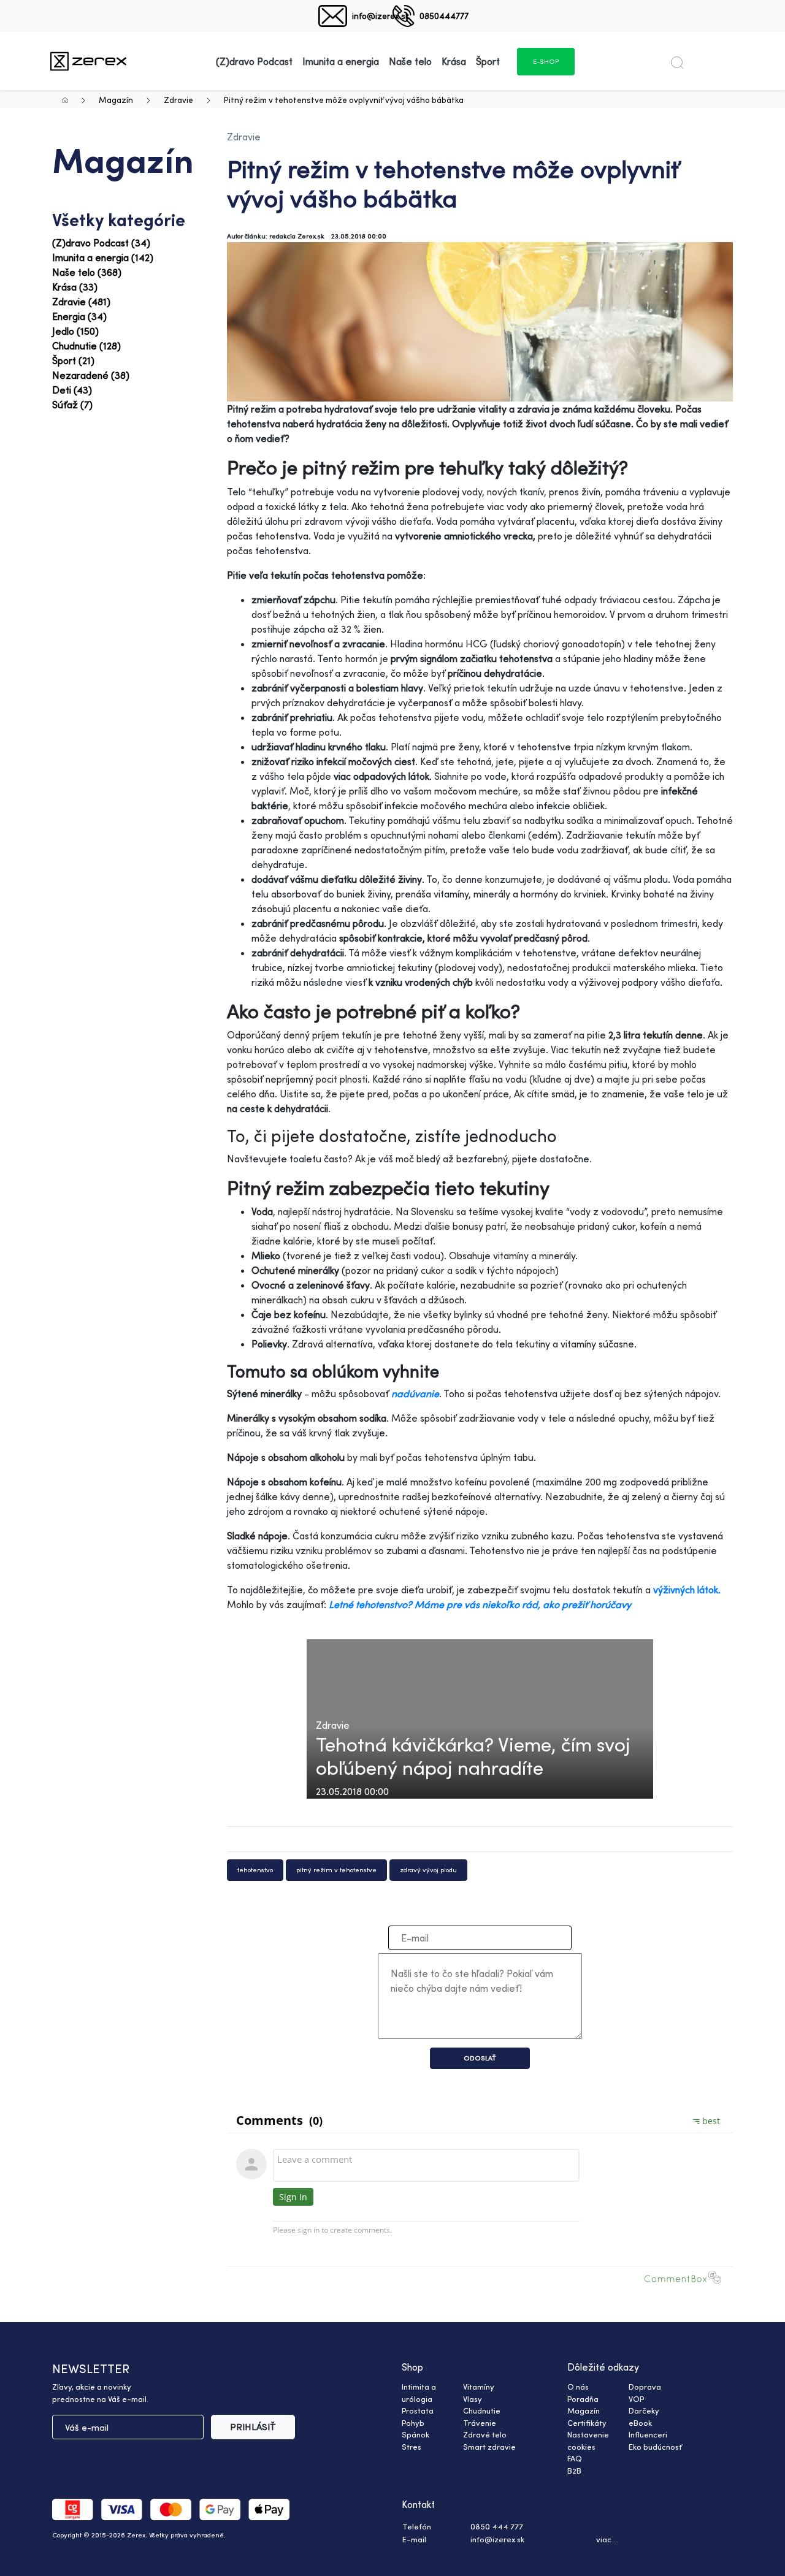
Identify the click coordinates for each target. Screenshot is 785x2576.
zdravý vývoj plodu (428, 1870)
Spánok (415, 2434)
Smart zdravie (489, 2447)
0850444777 (444, 16)
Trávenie (480, 2423)
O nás (578, 2387)
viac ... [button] (607, 2539)
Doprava (645, 2387)
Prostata (418, 2410)
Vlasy (473, 2399)
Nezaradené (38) (91, 375)
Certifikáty (587, 2423)
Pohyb (413, 2423)
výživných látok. (687, 1590)
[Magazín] (88, 61)
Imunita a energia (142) (103, 257)
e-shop (546, 61)
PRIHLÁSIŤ (253, 2427)
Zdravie (178, 100)
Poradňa (583, 2399)
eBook (640, 2423)
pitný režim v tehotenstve (336, 1870)
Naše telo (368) (87, 272)
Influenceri (648, 2434)
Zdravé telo (485, 2434)
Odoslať (480, 2058)
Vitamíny (479, 2387)
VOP (636, 2399)
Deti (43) (72, 390)
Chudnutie (482, 2410)
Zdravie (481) (81, 302)
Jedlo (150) (75, 331)
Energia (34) (79, 316)
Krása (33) (75, 287)
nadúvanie (415, 1393)
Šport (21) (73, 360)
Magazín (116, 100)
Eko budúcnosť (655, 2447)
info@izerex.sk (381, 16)
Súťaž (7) (72, 405)
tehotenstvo (255, 1870)
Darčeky (644, 2410)
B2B (574, 2471)
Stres (412, 2447)
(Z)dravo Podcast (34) (101, 243)
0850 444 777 (497, 2526)
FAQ (575, 2458)
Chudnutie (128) (86, 346)
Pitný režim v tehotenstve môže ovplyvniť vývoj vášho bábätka (344, 100)
